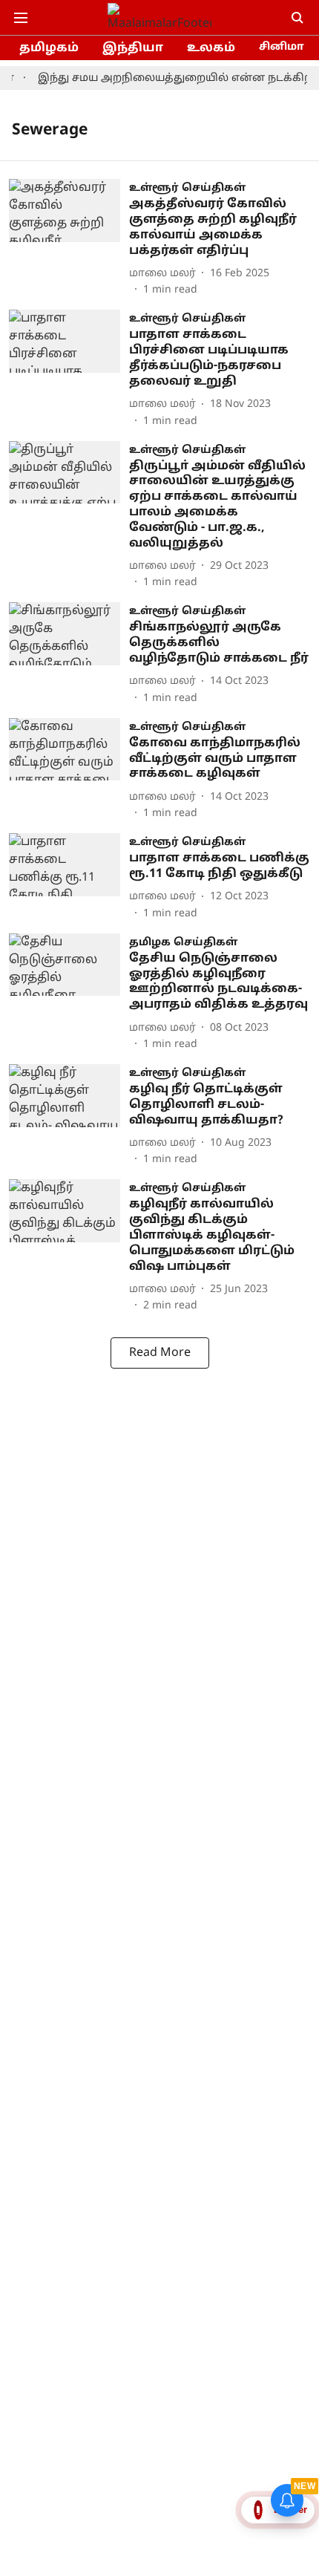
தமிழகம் (49, 48)
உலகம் (211, 48)
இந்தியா (133, 48)
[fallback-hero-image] (69, 238)
